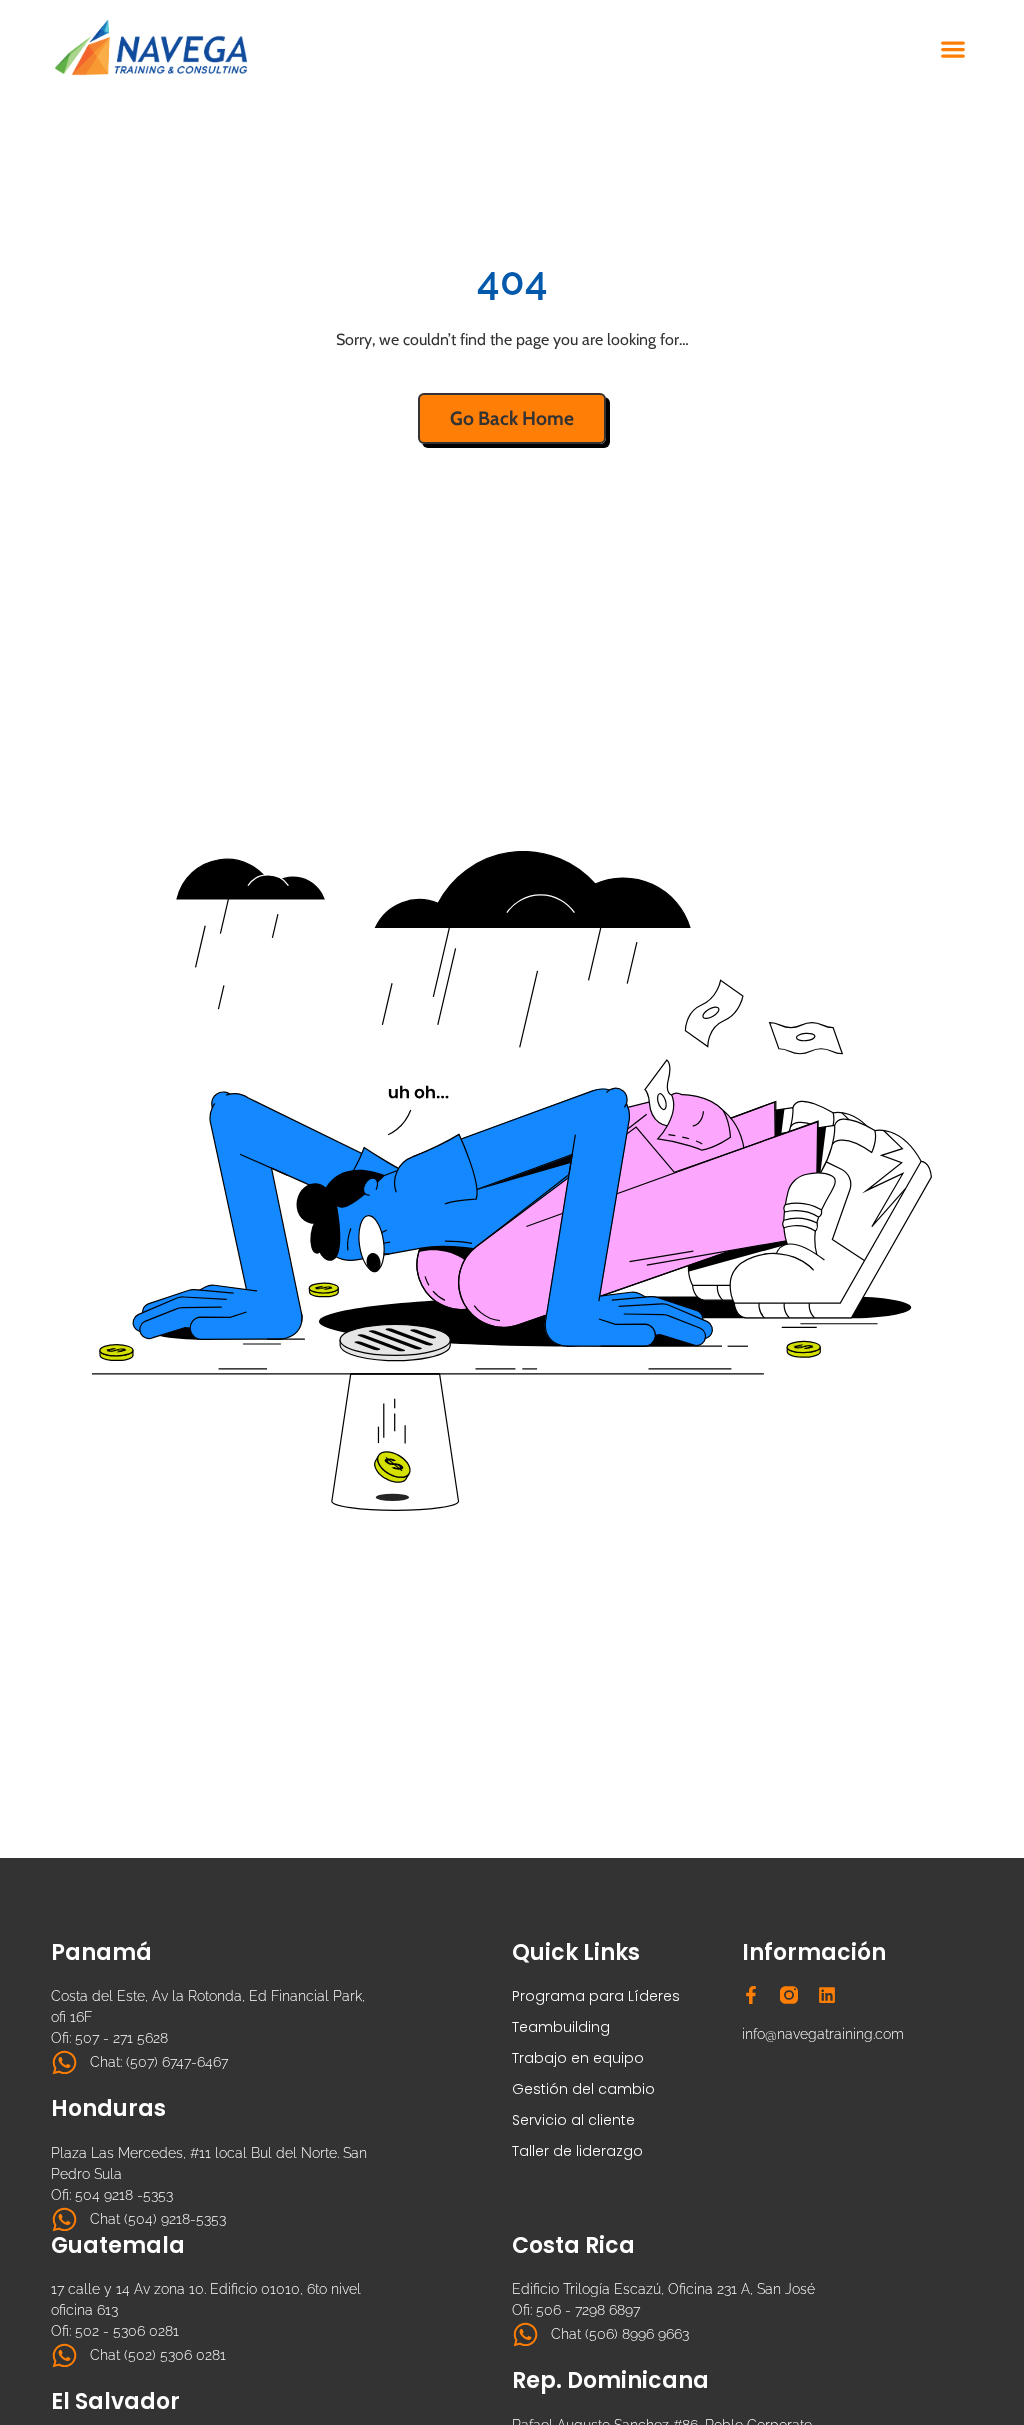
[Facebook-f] (751, 1995)
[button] (953, 48)
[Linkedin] (827, 1995)
